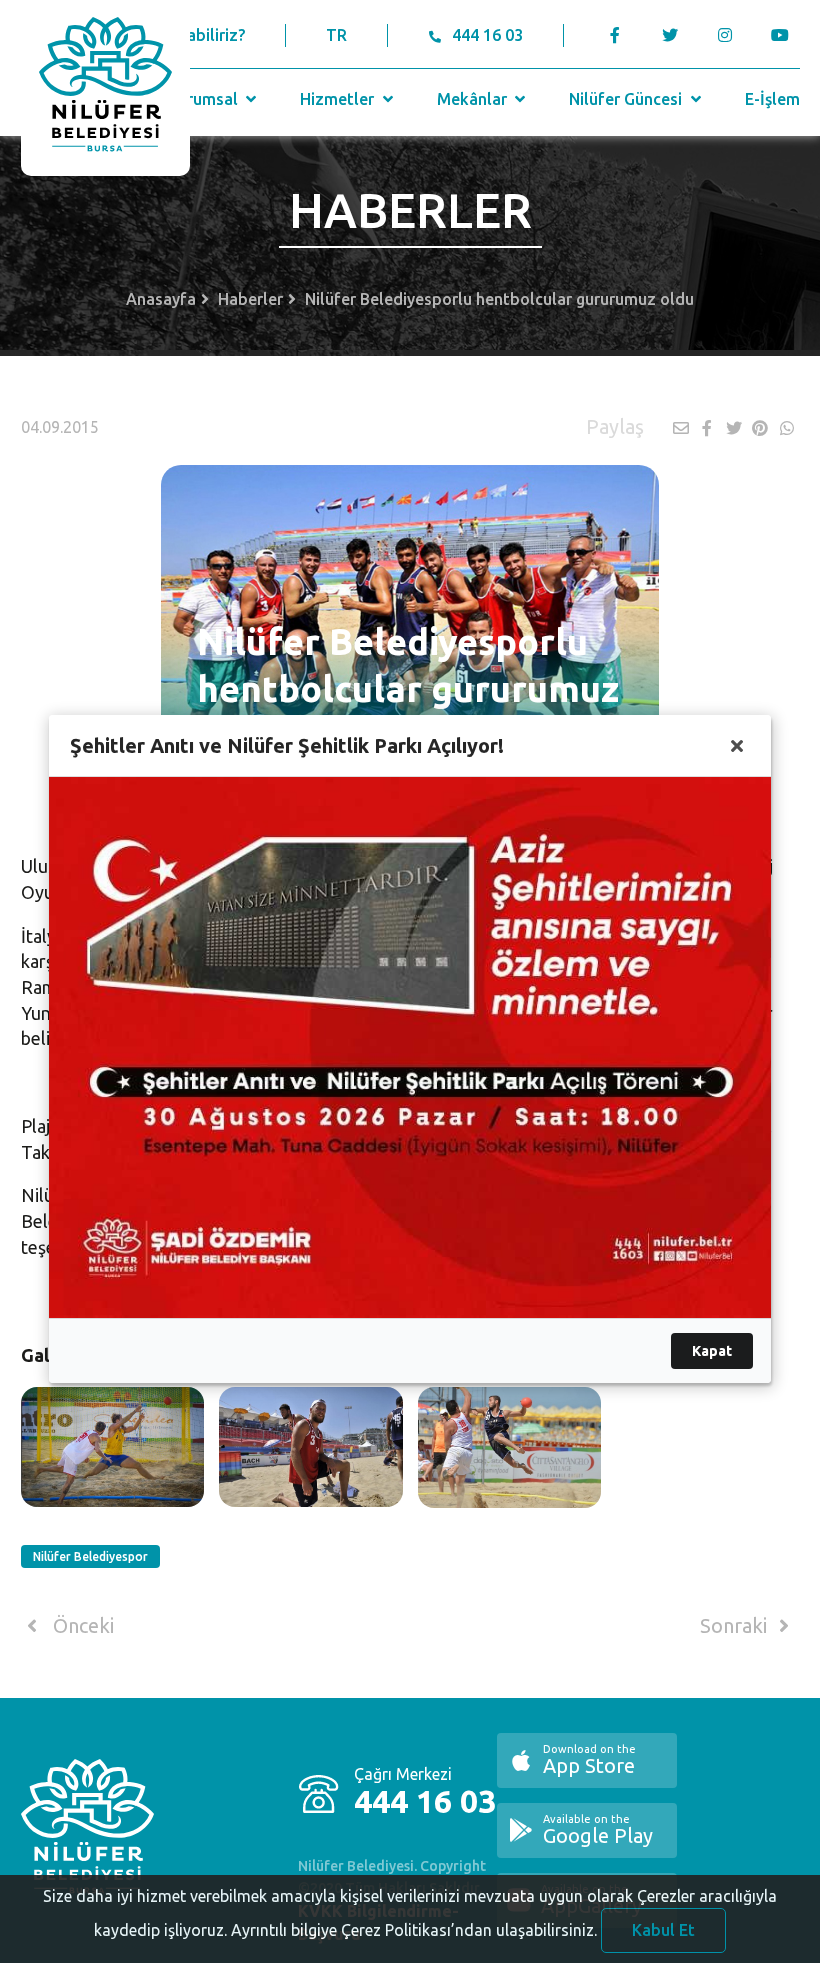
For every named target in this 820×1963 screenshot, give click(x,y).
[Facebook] (615, 35)
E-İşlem (772, 99)
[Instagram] (725, 35)
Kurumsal (205, 99)
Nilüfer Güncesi (627, 99)
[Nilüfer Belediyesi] (105, 88)
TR (336, 35)
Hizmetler (339, 99)
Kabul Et (663, 1930)
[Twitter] (670, 35)
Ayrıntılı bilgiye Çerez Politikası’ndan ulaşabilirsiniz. (414, 1930)
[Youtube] (785, 35)
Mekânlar (474, 99)
